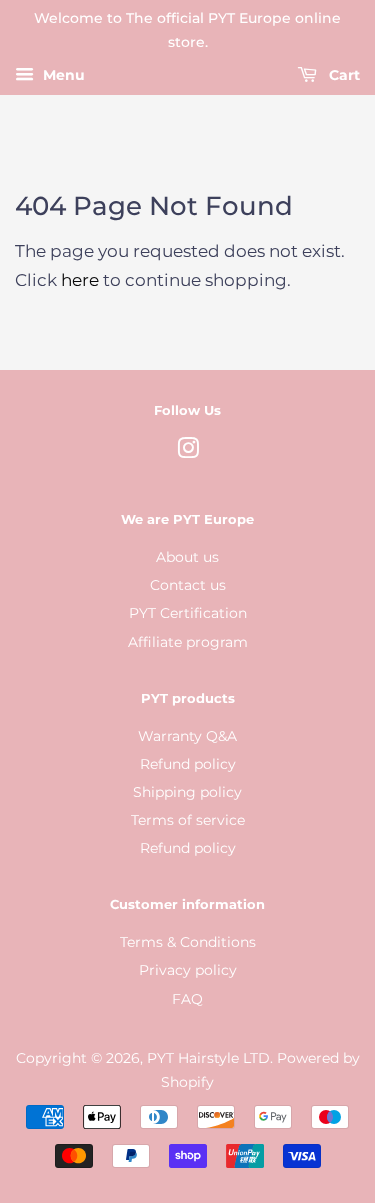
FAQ (187, 999)
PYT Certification (188, 613)
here (80, 280)
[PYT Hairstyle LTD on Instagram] (188, 452)
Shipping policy (187, 792)
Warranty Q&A (187, 736)
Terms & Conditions (188, 942)
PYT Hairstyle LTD (208, 1058)
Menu (62, 75)
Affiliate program (188, 642)
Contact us (188, 585)
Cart (342, 75)
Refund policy (188, 764)
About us (187, 557)
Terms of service (188, 820)
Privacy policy (188, 970)
